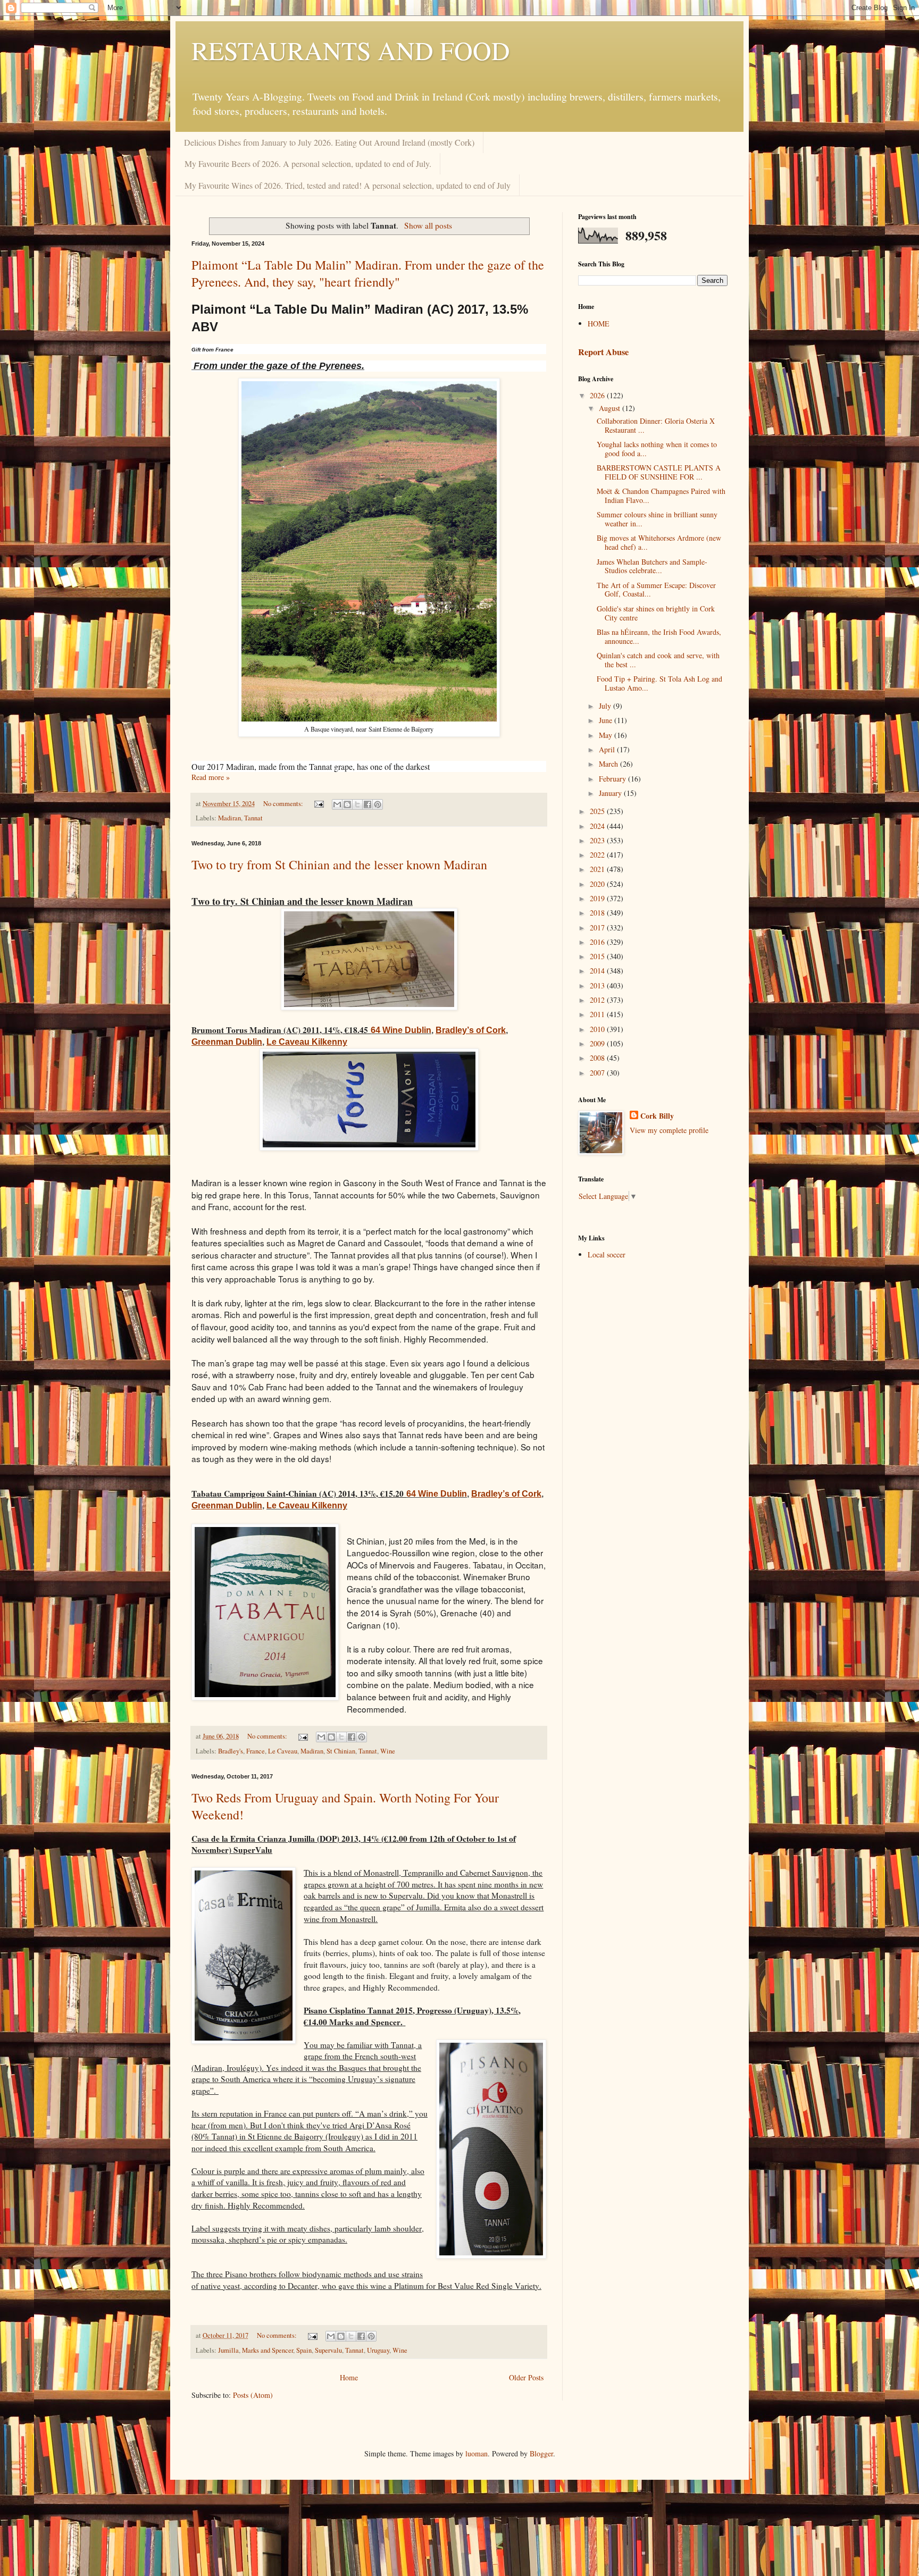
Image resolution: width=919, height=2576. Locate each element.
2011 (598, 1014)
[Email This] (337, 804)
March (609, 764)
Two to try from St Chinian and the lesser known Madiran (339, 865)
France (256, 1751)
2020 (598, 884)
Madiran (229, 818)
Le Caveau (283, 1751)
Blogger (541, 2453)
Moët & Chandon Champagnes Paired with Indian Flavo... (661, 496)
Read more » (211, 777)
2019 (598, 898)
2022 (598, 855)
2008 (598, 1058)
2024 (598, 826)
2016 (598, 942)
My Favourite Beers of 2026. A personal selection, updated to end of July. (308, 163)
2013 (598, 985)
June (607, 720)
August (611, 408)
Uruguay (378, 2350)
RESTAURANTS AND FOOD (351, 50)
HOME (599, 324)
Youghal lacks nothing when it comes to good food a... (657, 449)
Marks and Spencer (268, 2350)
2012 (598, 1000)
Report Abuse (603, 352)
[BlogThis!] (347, 804)
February (613, 779)
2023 (598, 840)
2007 (598, 1073)
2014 (598, 971)
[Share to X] (357, 804)
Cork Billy (657, 1116)
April (608, 749)
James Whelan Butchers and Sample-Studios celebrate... (652, 566)
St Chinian (341, 1751)
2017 (598, 928)
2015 (598, 956)
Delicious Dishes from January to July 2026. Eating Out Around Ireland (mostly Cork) (329, 142)
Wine (388, 1751)
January (611, 793)
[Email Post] (318, 804)
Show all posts (428, 225)
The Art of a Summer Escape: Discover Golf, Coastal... (656, 590)
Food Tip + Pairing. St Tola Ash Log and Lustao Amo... (659, 683)
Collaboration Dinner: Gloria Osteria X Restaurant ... (656, 425)
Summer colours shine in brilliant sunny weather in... (657, 519)
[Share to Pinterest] (378, 804)
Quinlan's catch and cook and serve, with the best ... (658, 660)
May (607, 735)
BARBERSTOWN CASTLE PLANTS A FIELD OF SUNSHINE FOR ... (659, 472)
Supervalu (328, 2350)
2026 (598, 395)
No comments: (284, 804)
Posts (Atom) (253, 2395)
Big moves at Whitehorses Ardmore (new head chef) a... (659, 542)
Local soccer (607, 1255)
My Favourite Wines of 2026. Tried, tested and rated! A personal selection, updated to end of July (348, 185)
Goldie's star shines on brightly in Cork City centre (656, 613)
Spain (304, 2350)
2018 (598, 913)
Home (349, 2377)
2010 (598, 1029)
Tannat (253, 818)
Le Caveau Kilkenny (307, 1505)
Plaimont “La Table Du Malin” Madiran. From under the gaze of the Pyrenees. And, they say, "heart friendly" (368, 273)
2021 (598, 869)
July (606, 706)
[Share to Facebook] (367, 804)
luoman (477, 2453)
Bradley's (231, 1751)
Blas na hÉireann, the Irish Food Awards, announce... (659, 636)
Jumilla (228, 2350)
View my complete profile (669, 1130)
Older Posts (526, 2377)
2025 (598, 811)
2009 (598, 1043)
